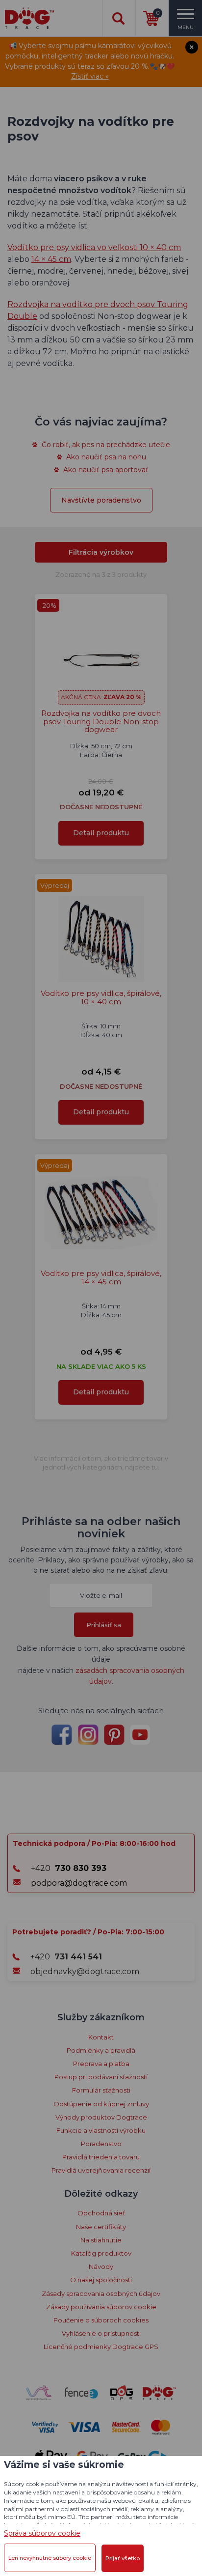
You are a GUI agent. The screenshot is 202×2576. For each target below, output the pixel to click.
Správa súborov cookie (42, 2533)
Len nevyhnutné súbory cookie (50, 2558)
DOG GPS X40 (101, 256)
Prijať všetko (123, 2558)
